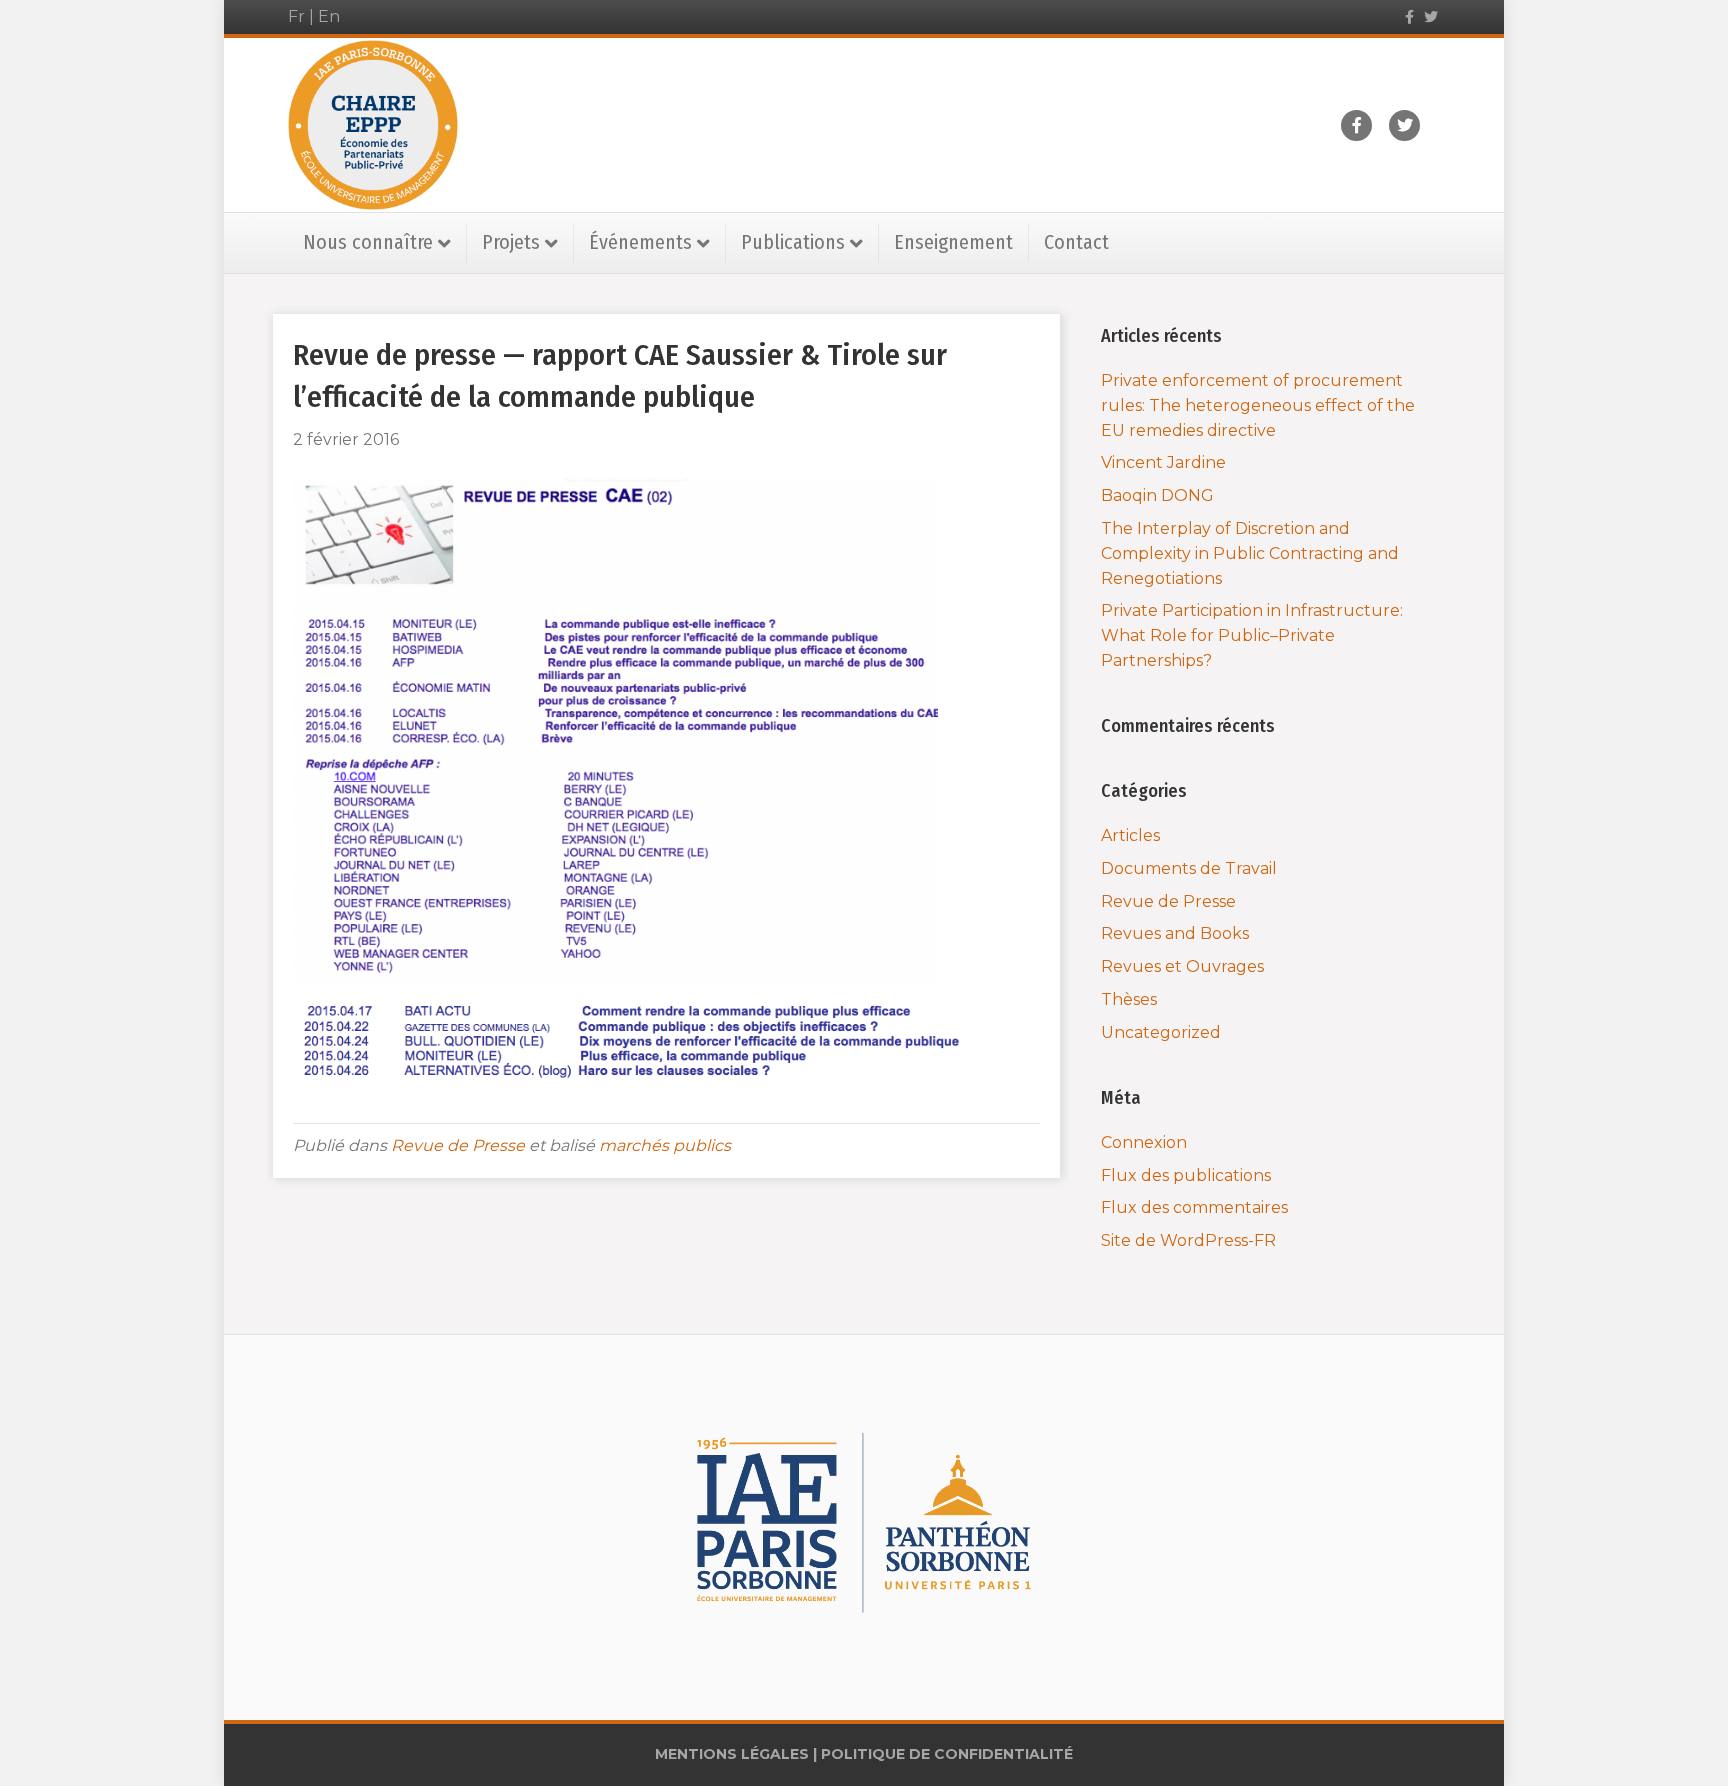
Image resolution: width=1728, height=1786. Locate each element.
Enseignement (953, 242)
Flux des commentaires (1194, 1207)
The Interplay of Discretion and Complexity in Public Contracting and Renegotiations (1250, 553)
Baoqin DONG (1157, 495)
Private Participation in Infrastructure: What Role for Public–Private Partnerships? (1252, 635)
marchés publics (665, 1145)
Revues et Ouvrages (1182, 966)
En (329, 16)
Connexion (1144, 1142)
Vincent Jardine (1163, 462)
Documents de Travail (1189, 868)
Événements (640, 242)
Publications (793, 242)
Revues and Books (1175, 933)
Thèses (1129, 999)
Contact (1076, 242)
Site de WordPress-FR (1188, 1240)
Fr (296, 16)
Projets (511, 242)
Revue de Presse (458, 1145)
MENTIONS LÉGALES (732, 1754)
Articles (1130, 835)
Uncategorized (1161, 1032)
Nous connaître (368, 242)
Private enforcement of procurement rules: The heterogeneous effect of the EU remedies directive (1258, 405)
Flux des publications (1186, 1175)
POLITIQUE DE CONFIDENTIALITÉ (947, 1754)
